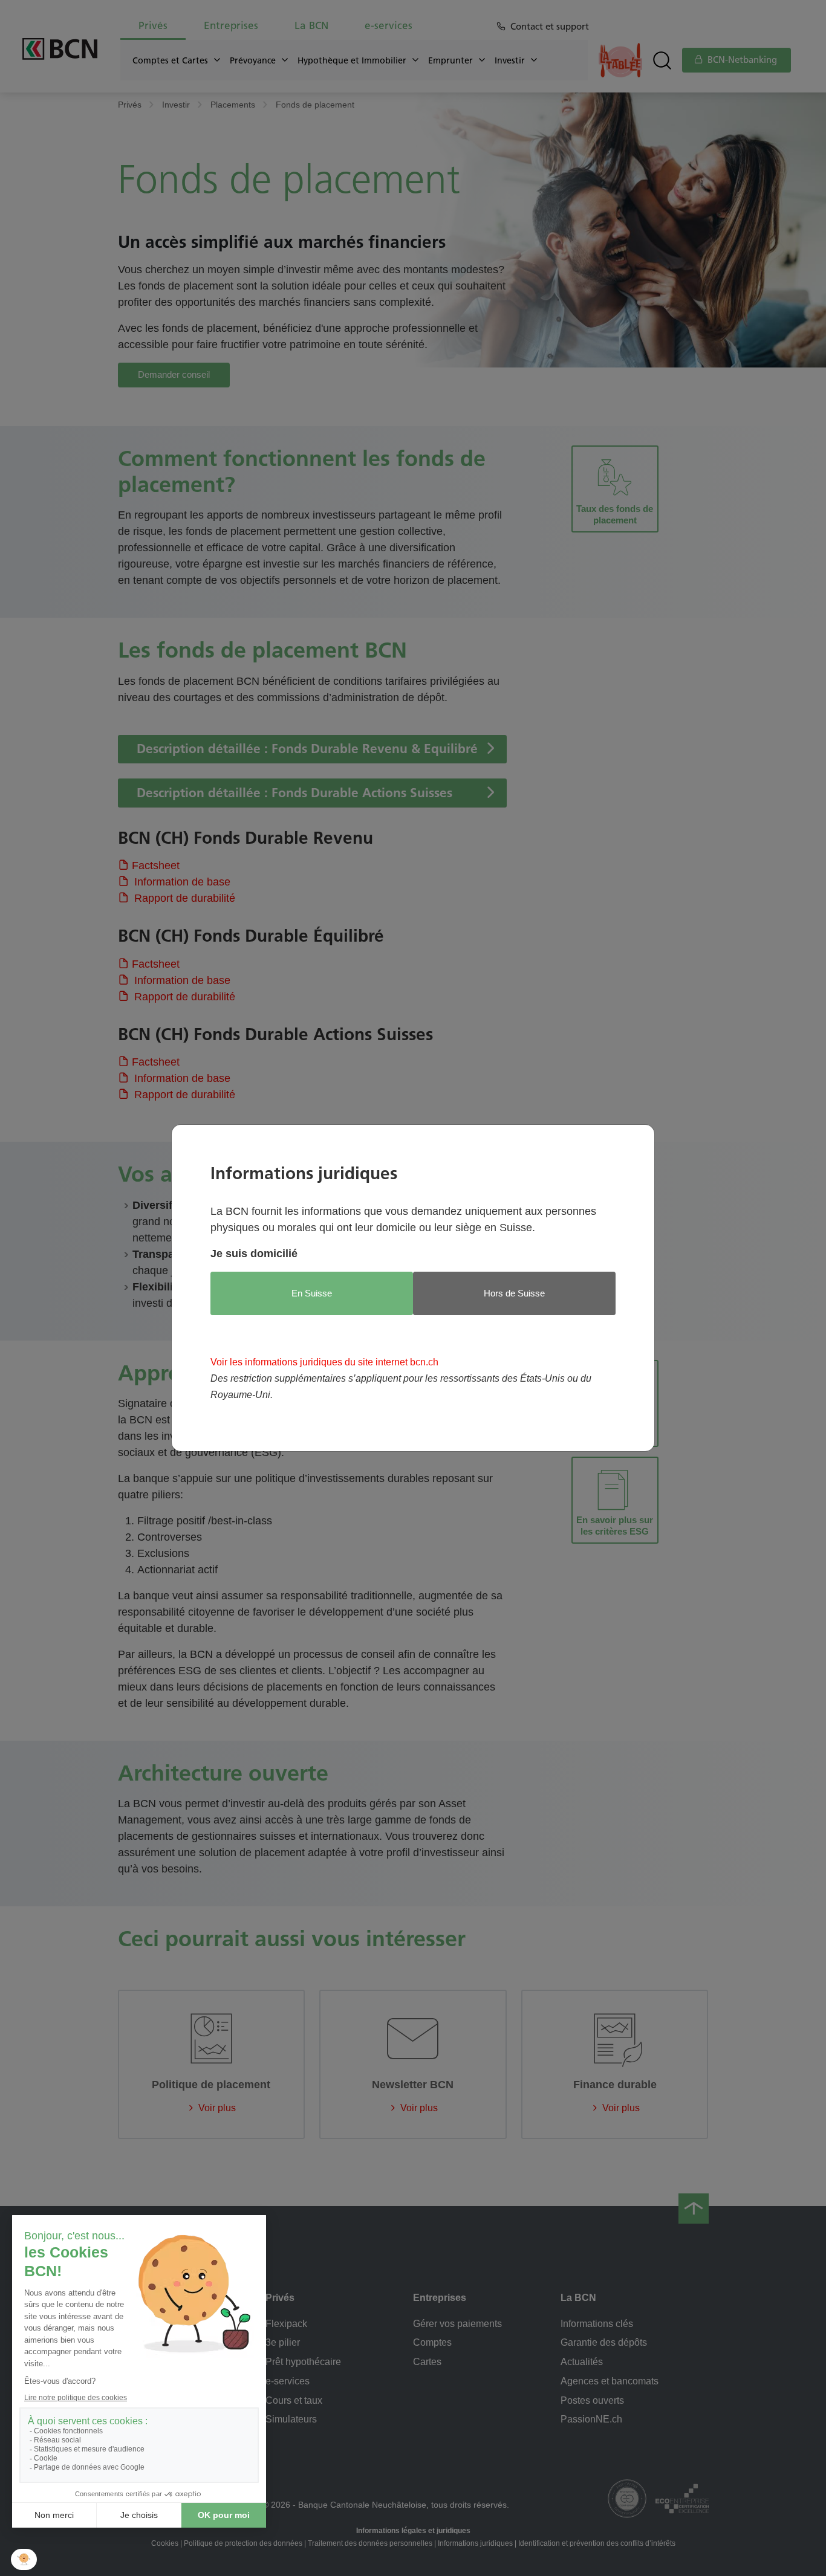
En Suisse (312, 1293)
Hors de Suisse (514, 1293)
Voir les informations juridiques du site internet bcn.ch (324, 1362)
